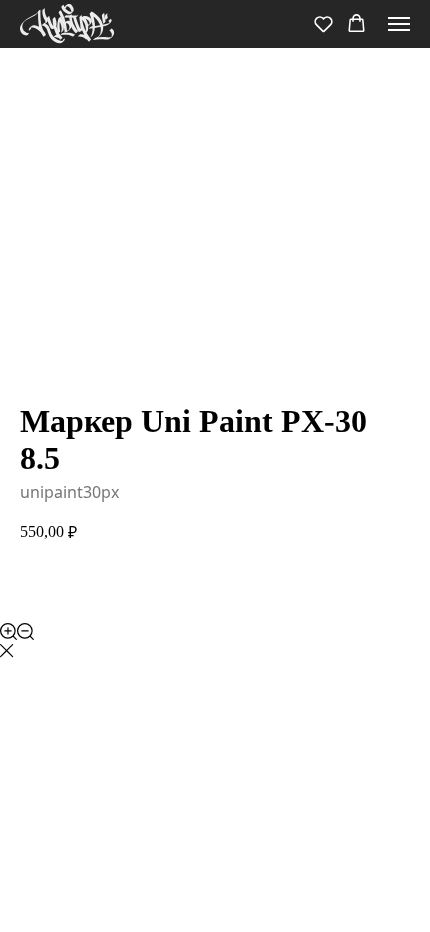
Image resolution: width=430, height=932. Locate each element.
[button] (323, 23)
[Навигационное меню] (399, 24)
